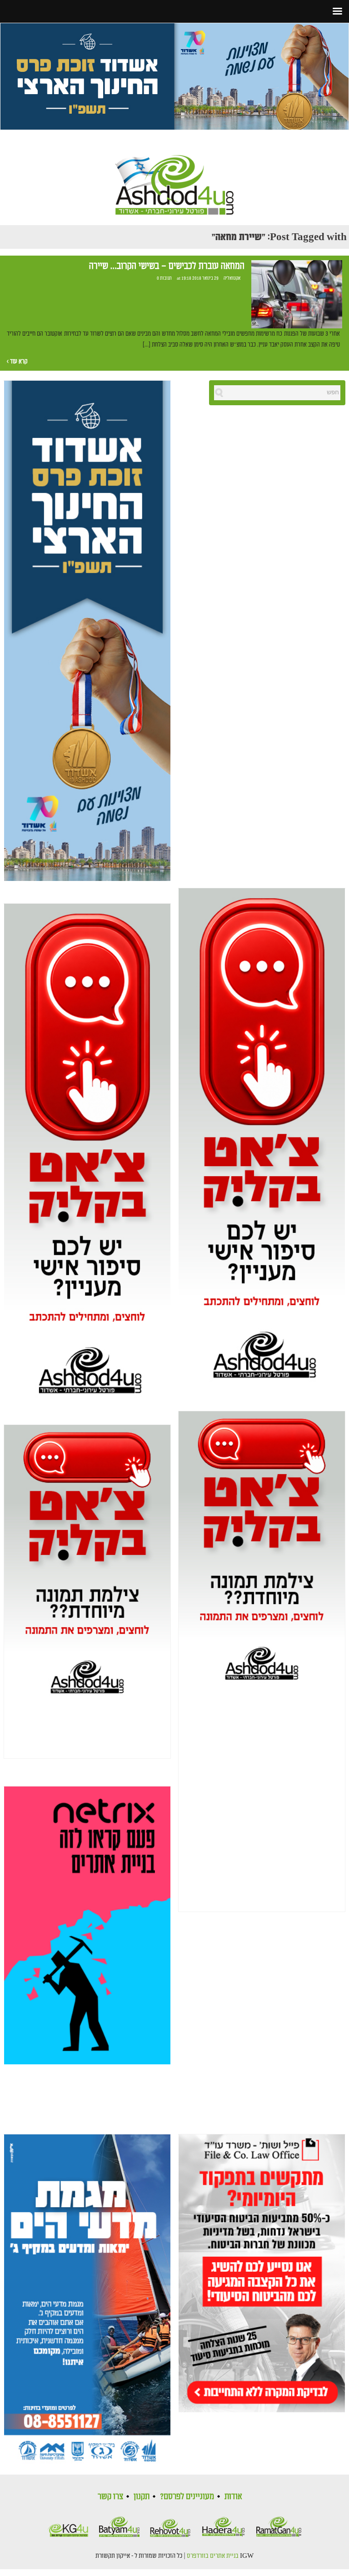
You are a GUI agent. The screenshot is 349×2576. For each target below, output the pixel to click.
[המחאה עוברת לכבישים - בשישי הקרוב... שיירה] (297, 295)
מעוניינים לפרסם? (187, 2496)
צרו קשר (110, 2496)
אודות (233, 2496)
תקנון (142, 2496)
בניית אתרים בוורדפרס (213, 2556)
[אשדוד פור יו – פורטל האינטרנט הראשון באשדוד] (174, 177)
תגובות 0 (164, 278)
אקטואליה (232, 278)
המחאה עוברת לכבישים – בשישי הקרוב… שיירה (167, 266)
